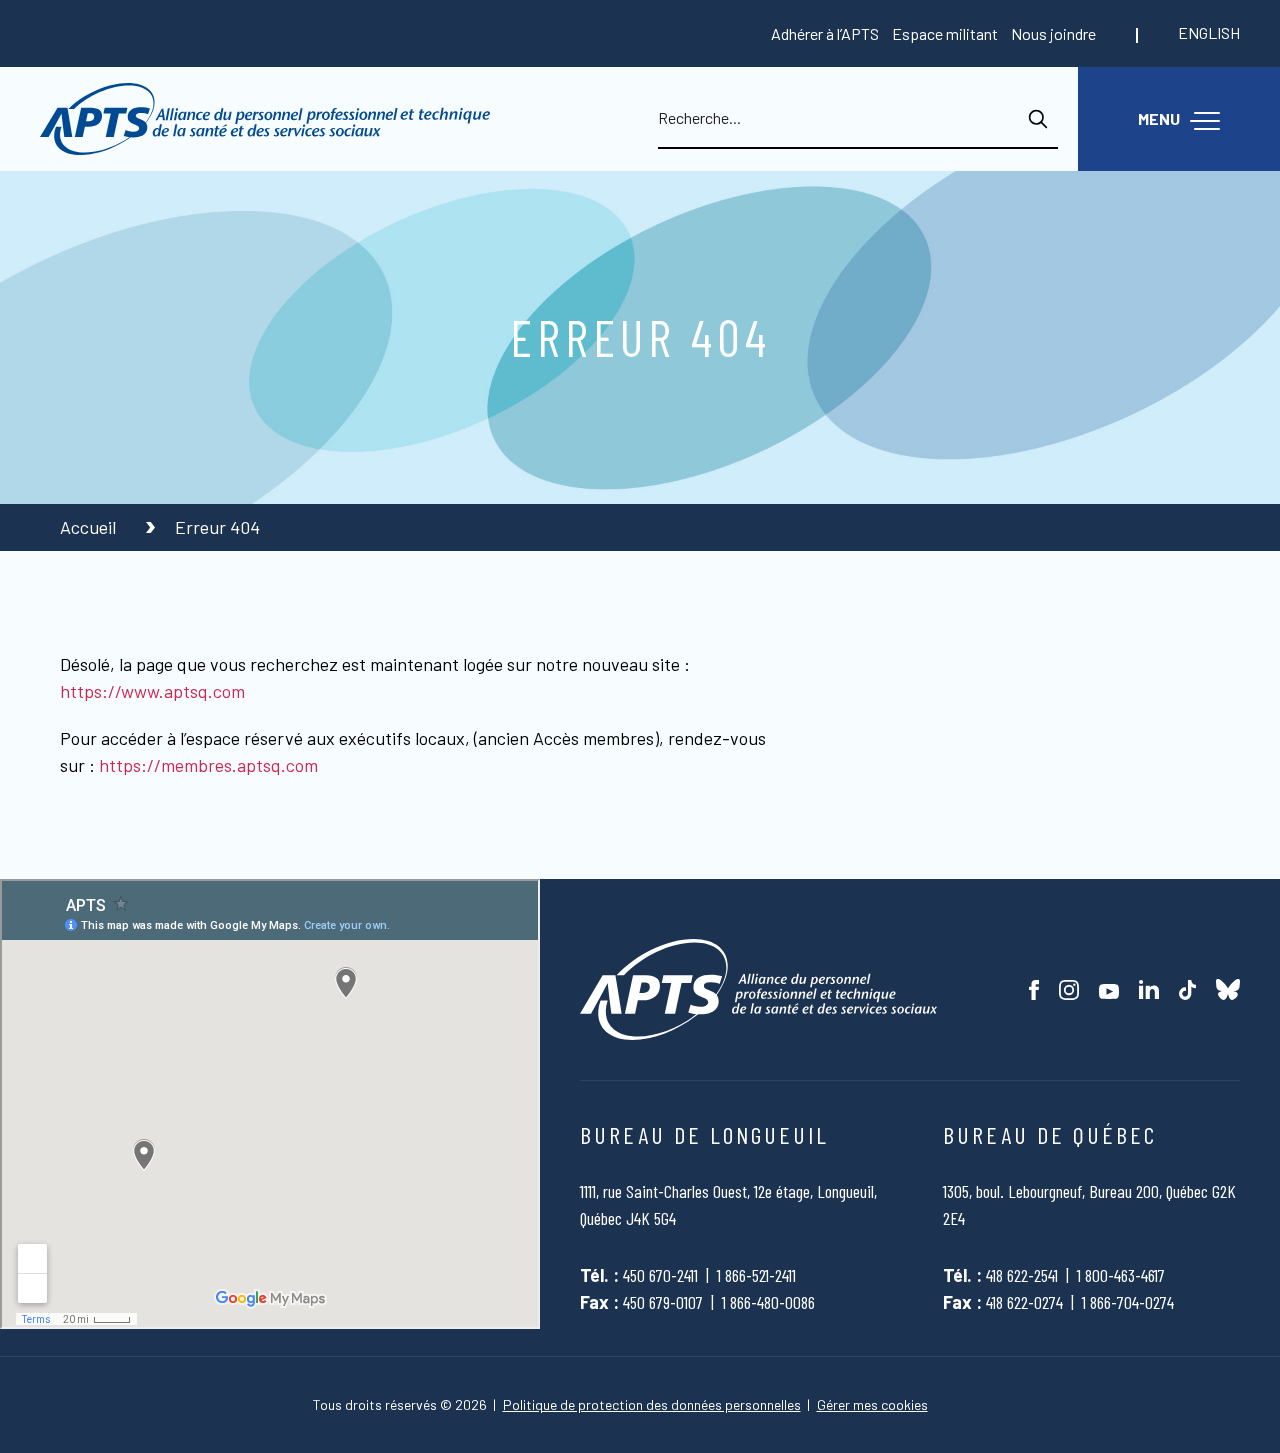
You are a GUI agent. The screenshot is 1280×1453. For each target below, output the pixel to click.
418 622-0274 (1024, 1302)
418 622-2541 (1022, 1275)
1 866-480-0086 (768, 1302)
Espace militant (945, 33)
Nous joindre (1053, 33)
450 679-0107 (663, 1302)
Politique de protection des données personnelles (652, 1405)
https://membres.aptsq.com (208, 765)
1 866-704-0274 (1128, 1302)
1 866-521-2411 (756, 1275)
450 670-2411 (660, 1275)
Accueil (90, 527)
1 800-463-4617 (1121, 1275)
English (1209, 32)
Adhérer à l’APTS (825, 33)
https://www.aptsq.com (152, 691)
